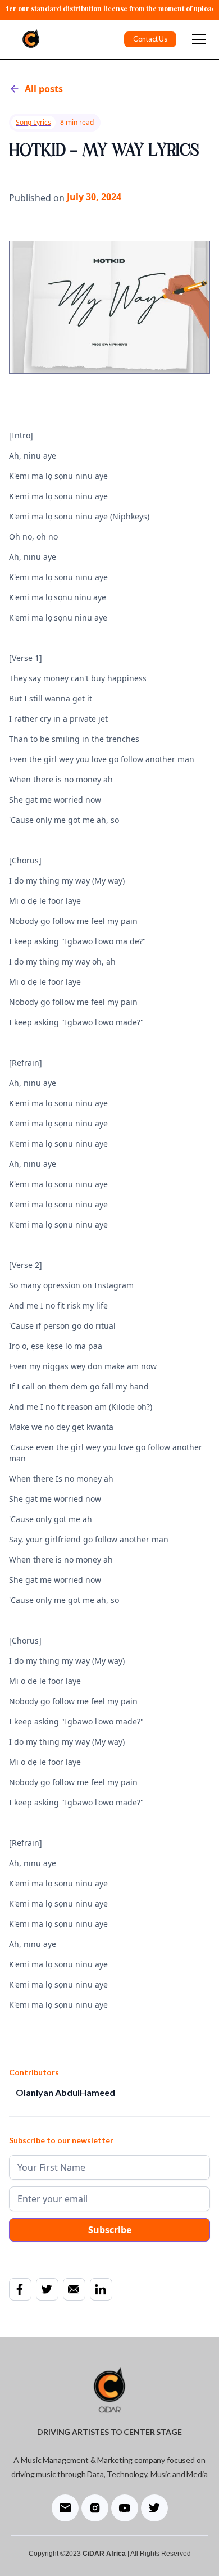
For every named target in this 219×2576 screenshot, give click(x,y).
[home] (28, 39)
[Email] (74, 2289)
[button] (197, 39)
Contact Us (150, 39)
